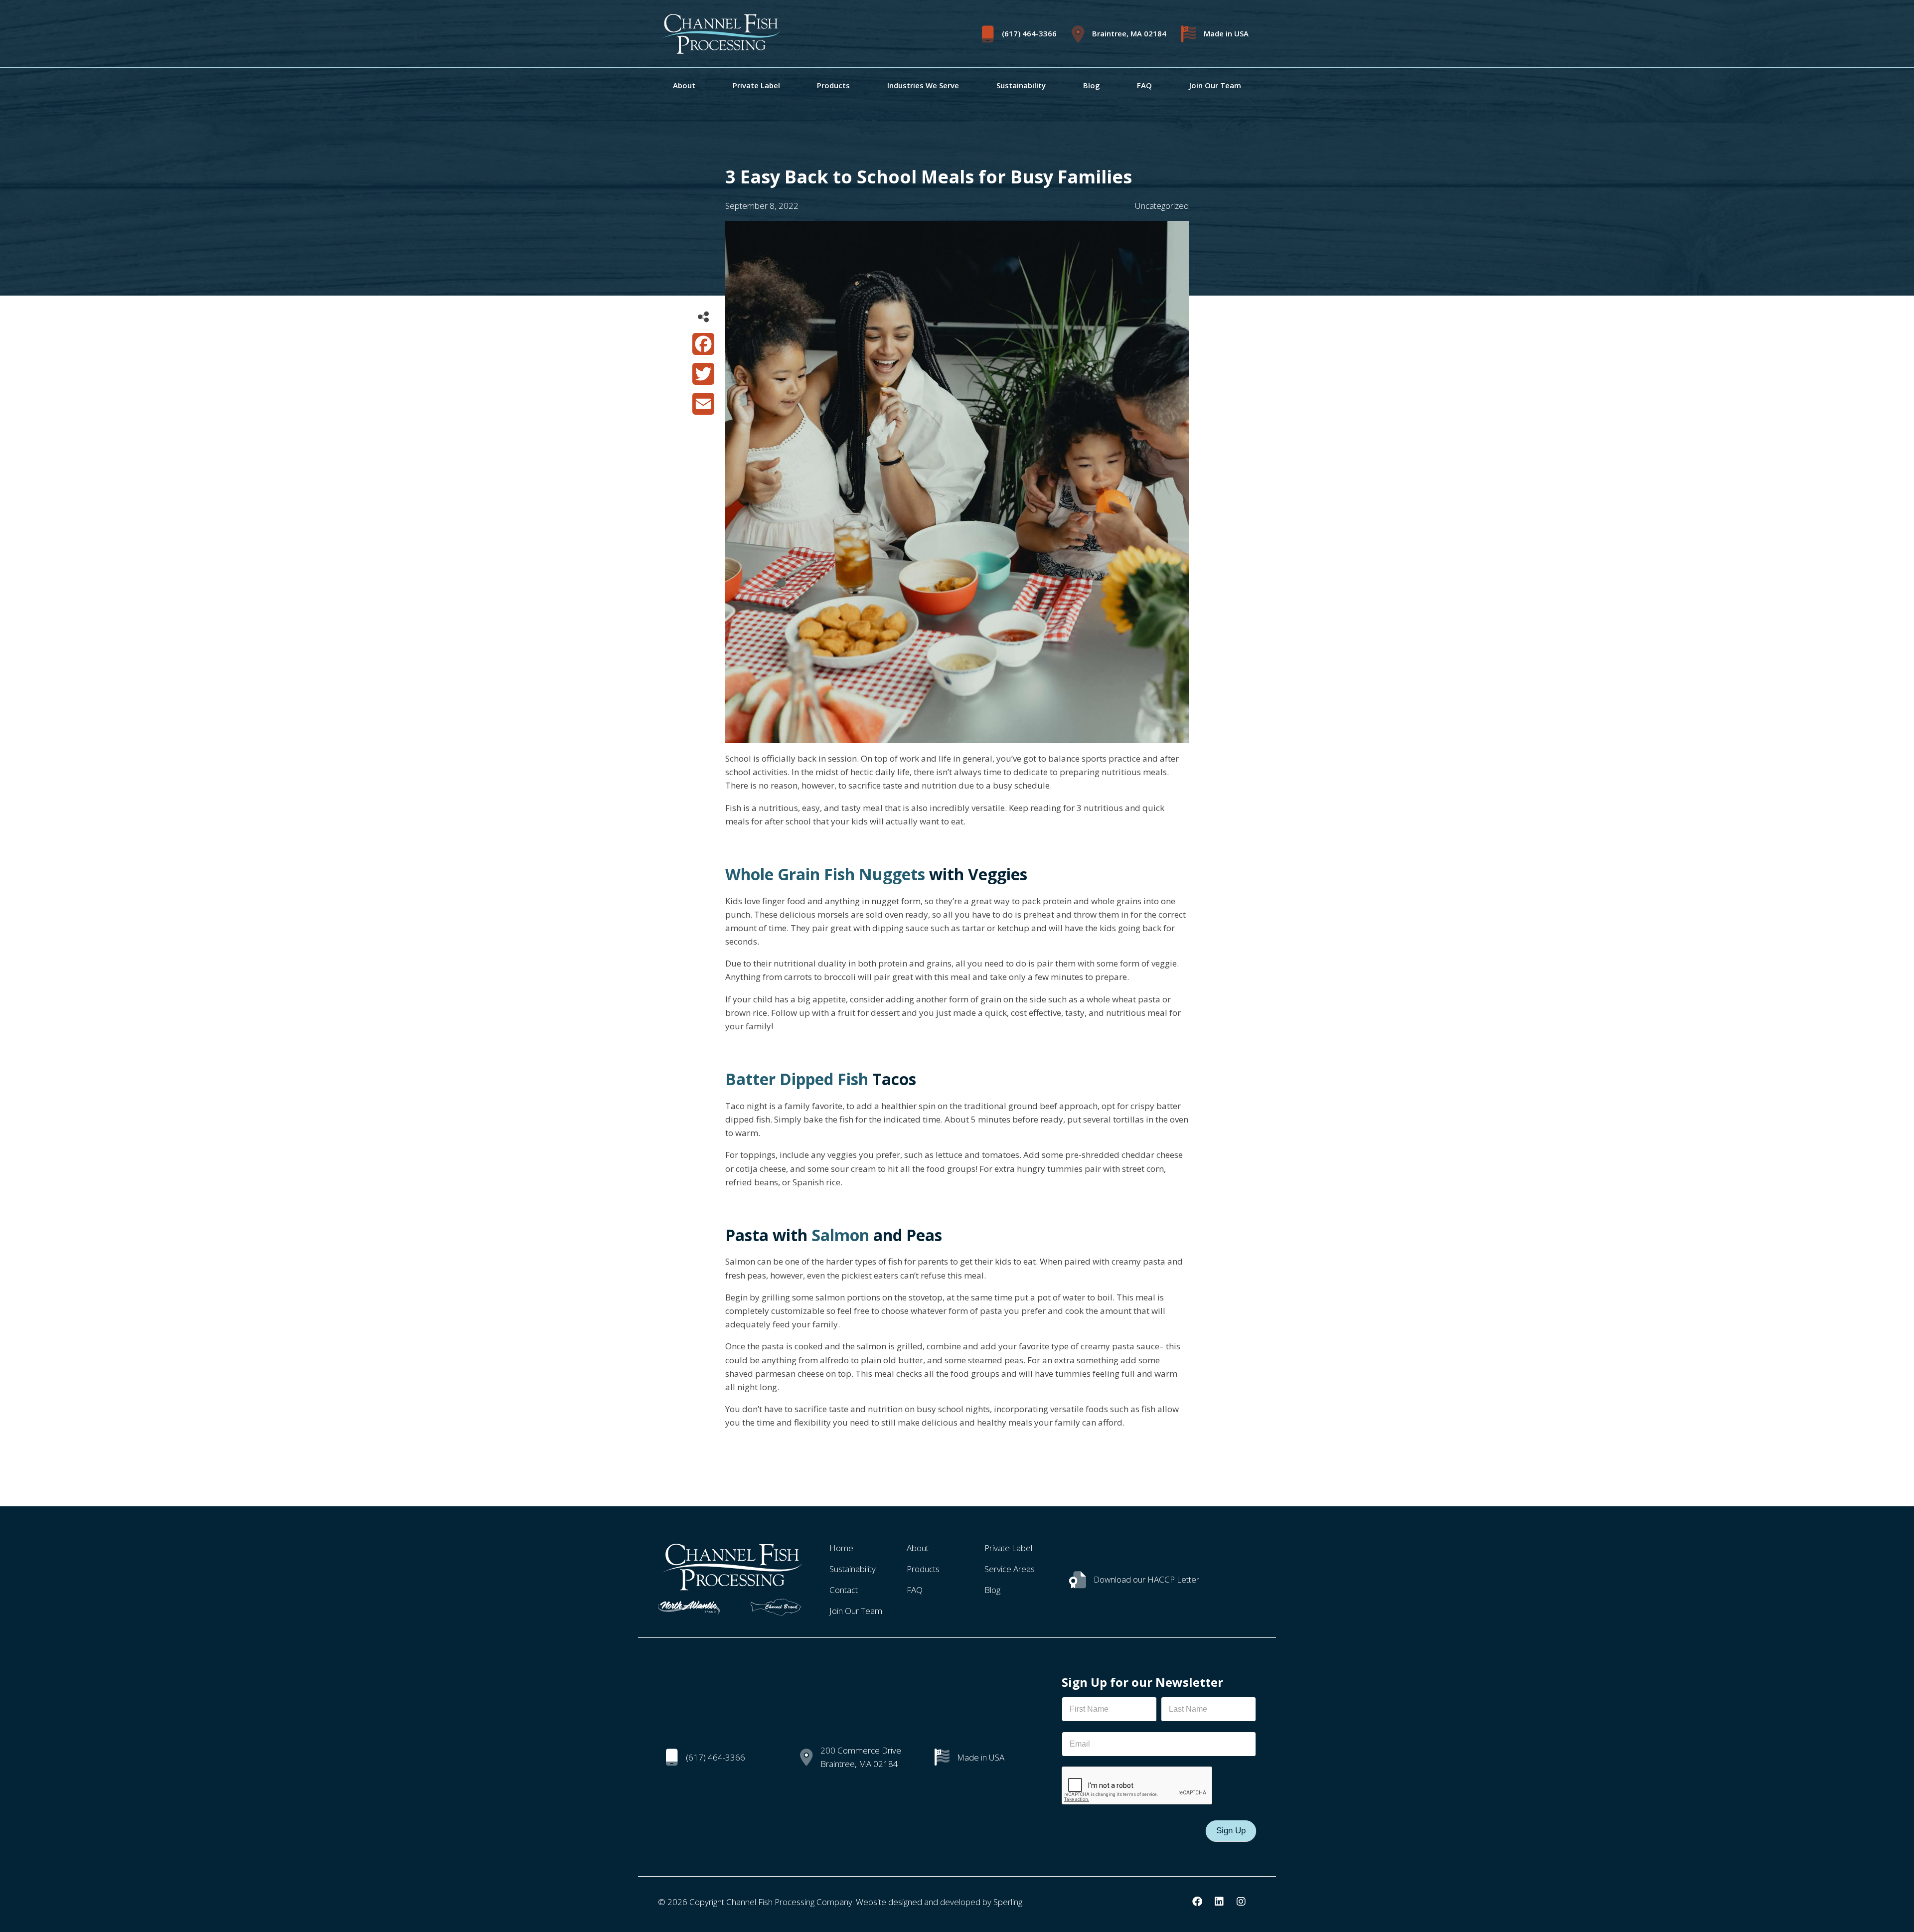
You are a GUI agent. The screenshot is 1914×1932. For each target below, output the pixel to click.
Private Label (756, 85)
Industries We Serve (923, 85)
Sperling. (1009, 1902)
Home (841, 1548)
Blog (1092, 85)
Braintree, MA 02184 (1129, 34)
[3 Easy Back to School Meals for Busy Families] (957, 736)
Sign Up (1231, 1831)
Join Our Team (1215, 85)
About (684, 85)
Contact (844, 1590)
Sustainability (1021, 85)
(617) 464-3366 (1029, 34)
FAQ (1144, 85)
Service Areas (1010, 1569)
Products (833, 85)
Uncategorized (1162, 206)
